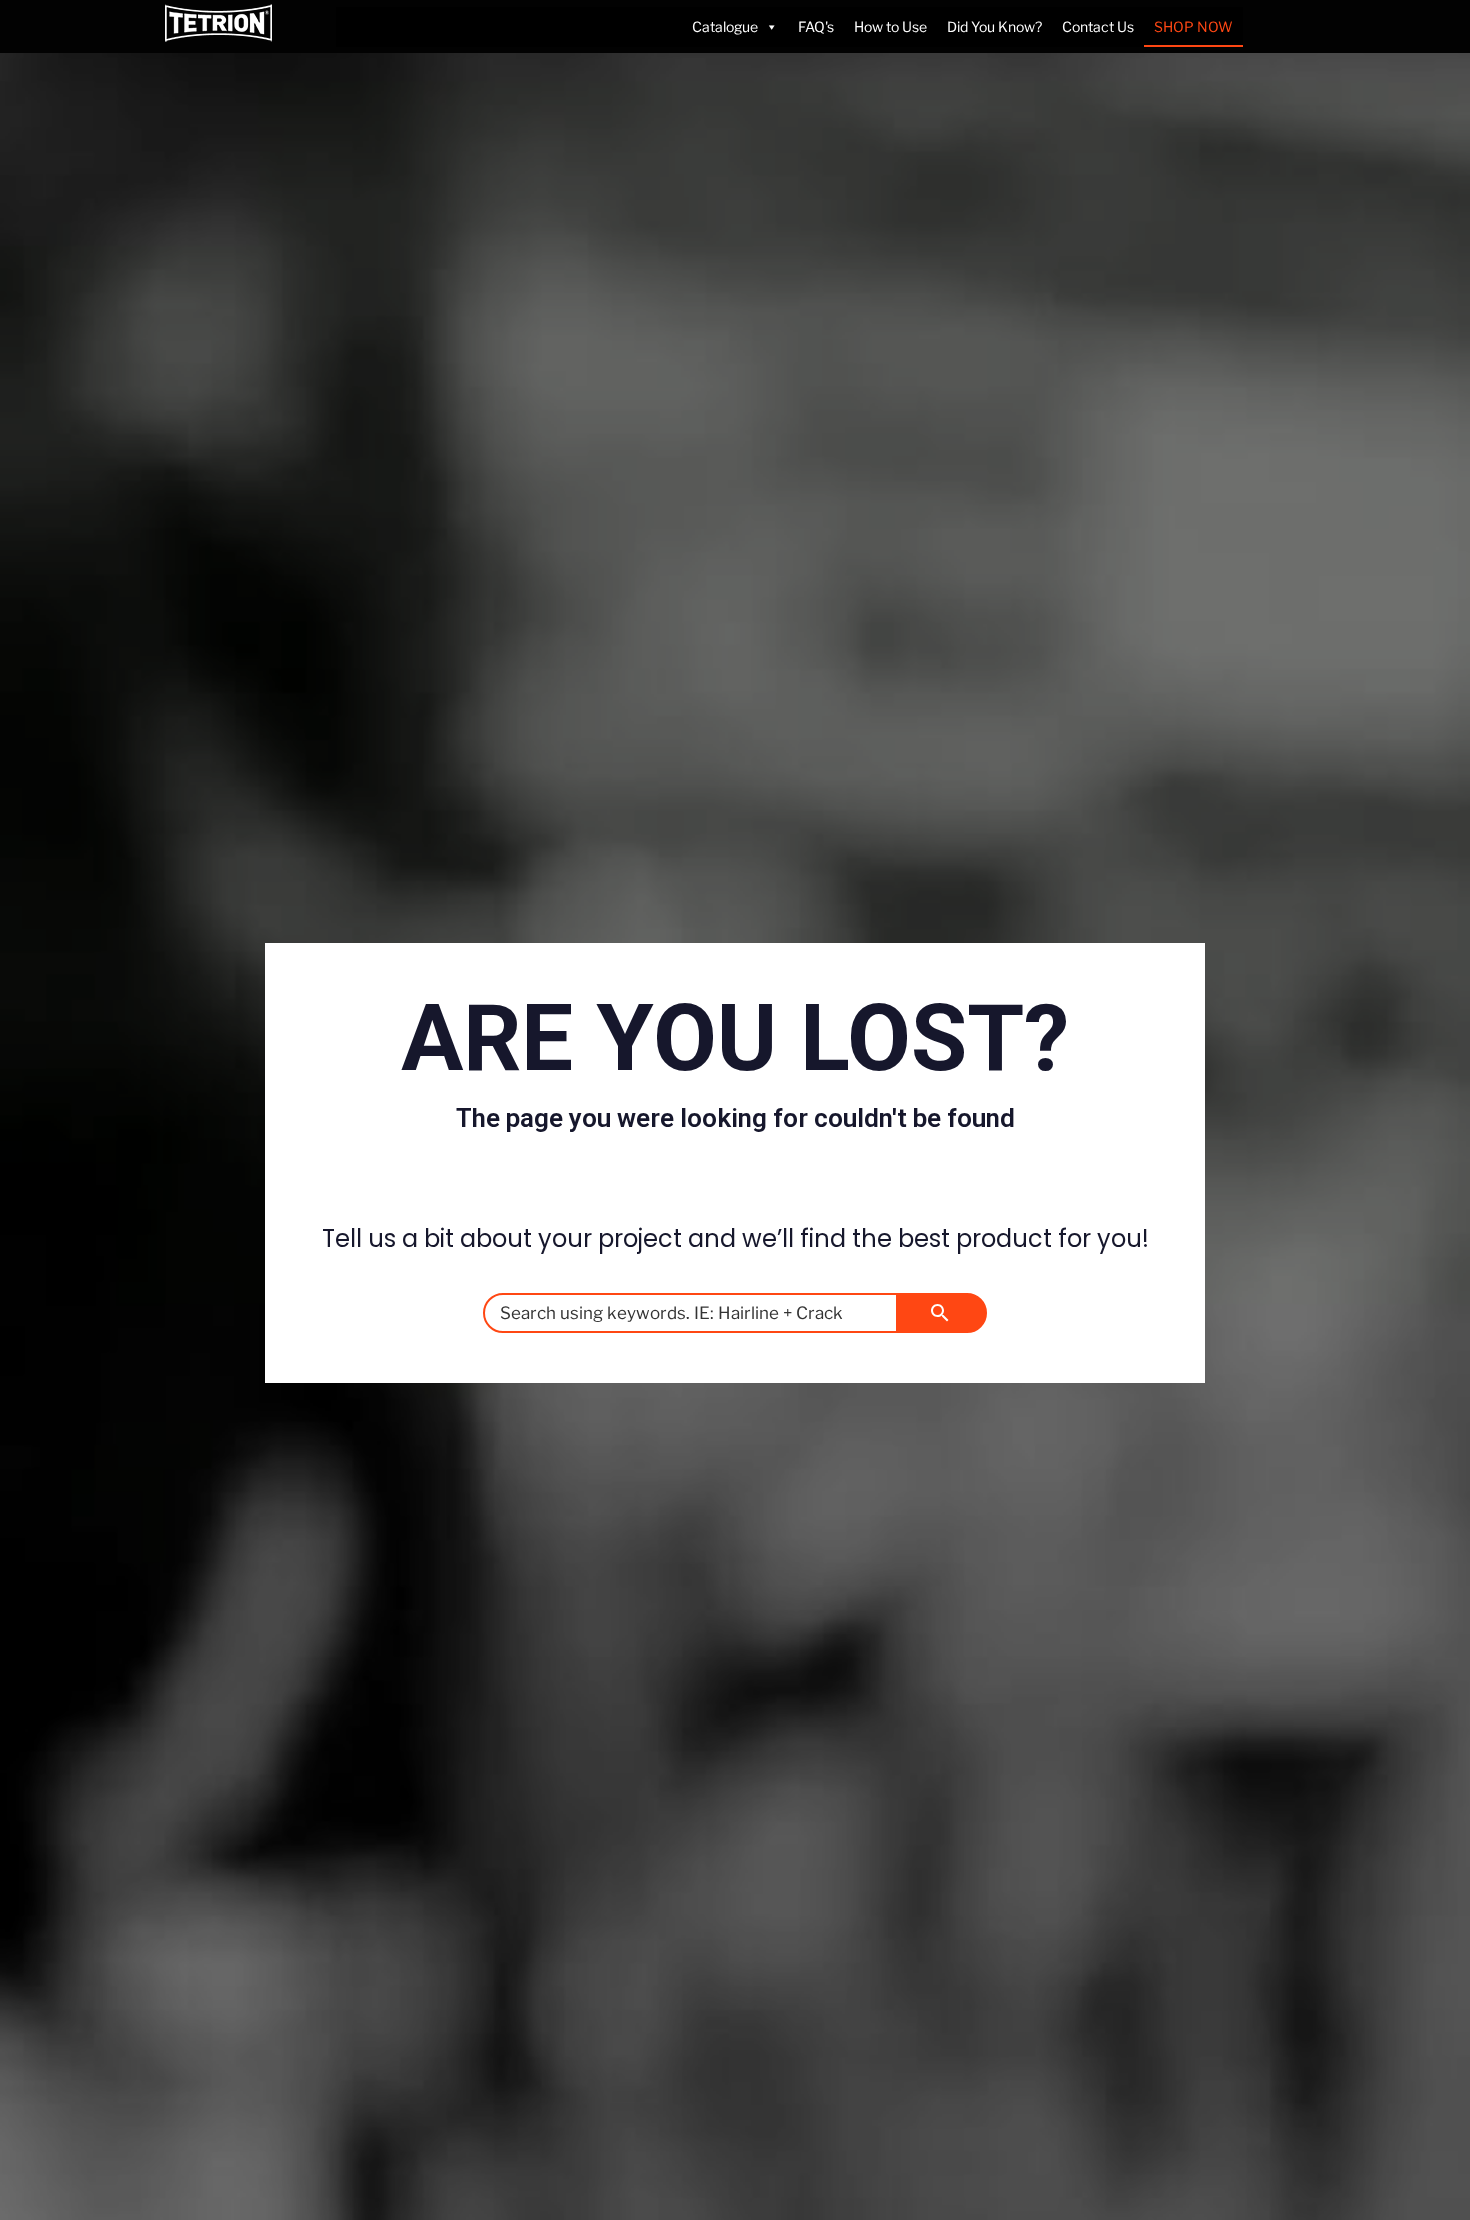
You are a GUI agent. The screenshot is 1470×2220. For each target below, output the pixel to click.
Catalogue (725, 26)
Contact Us (1098, 26)
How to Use (890, 26)
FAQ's (816, 26)
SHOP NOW (1193, 26)
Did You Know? (994, 26)
